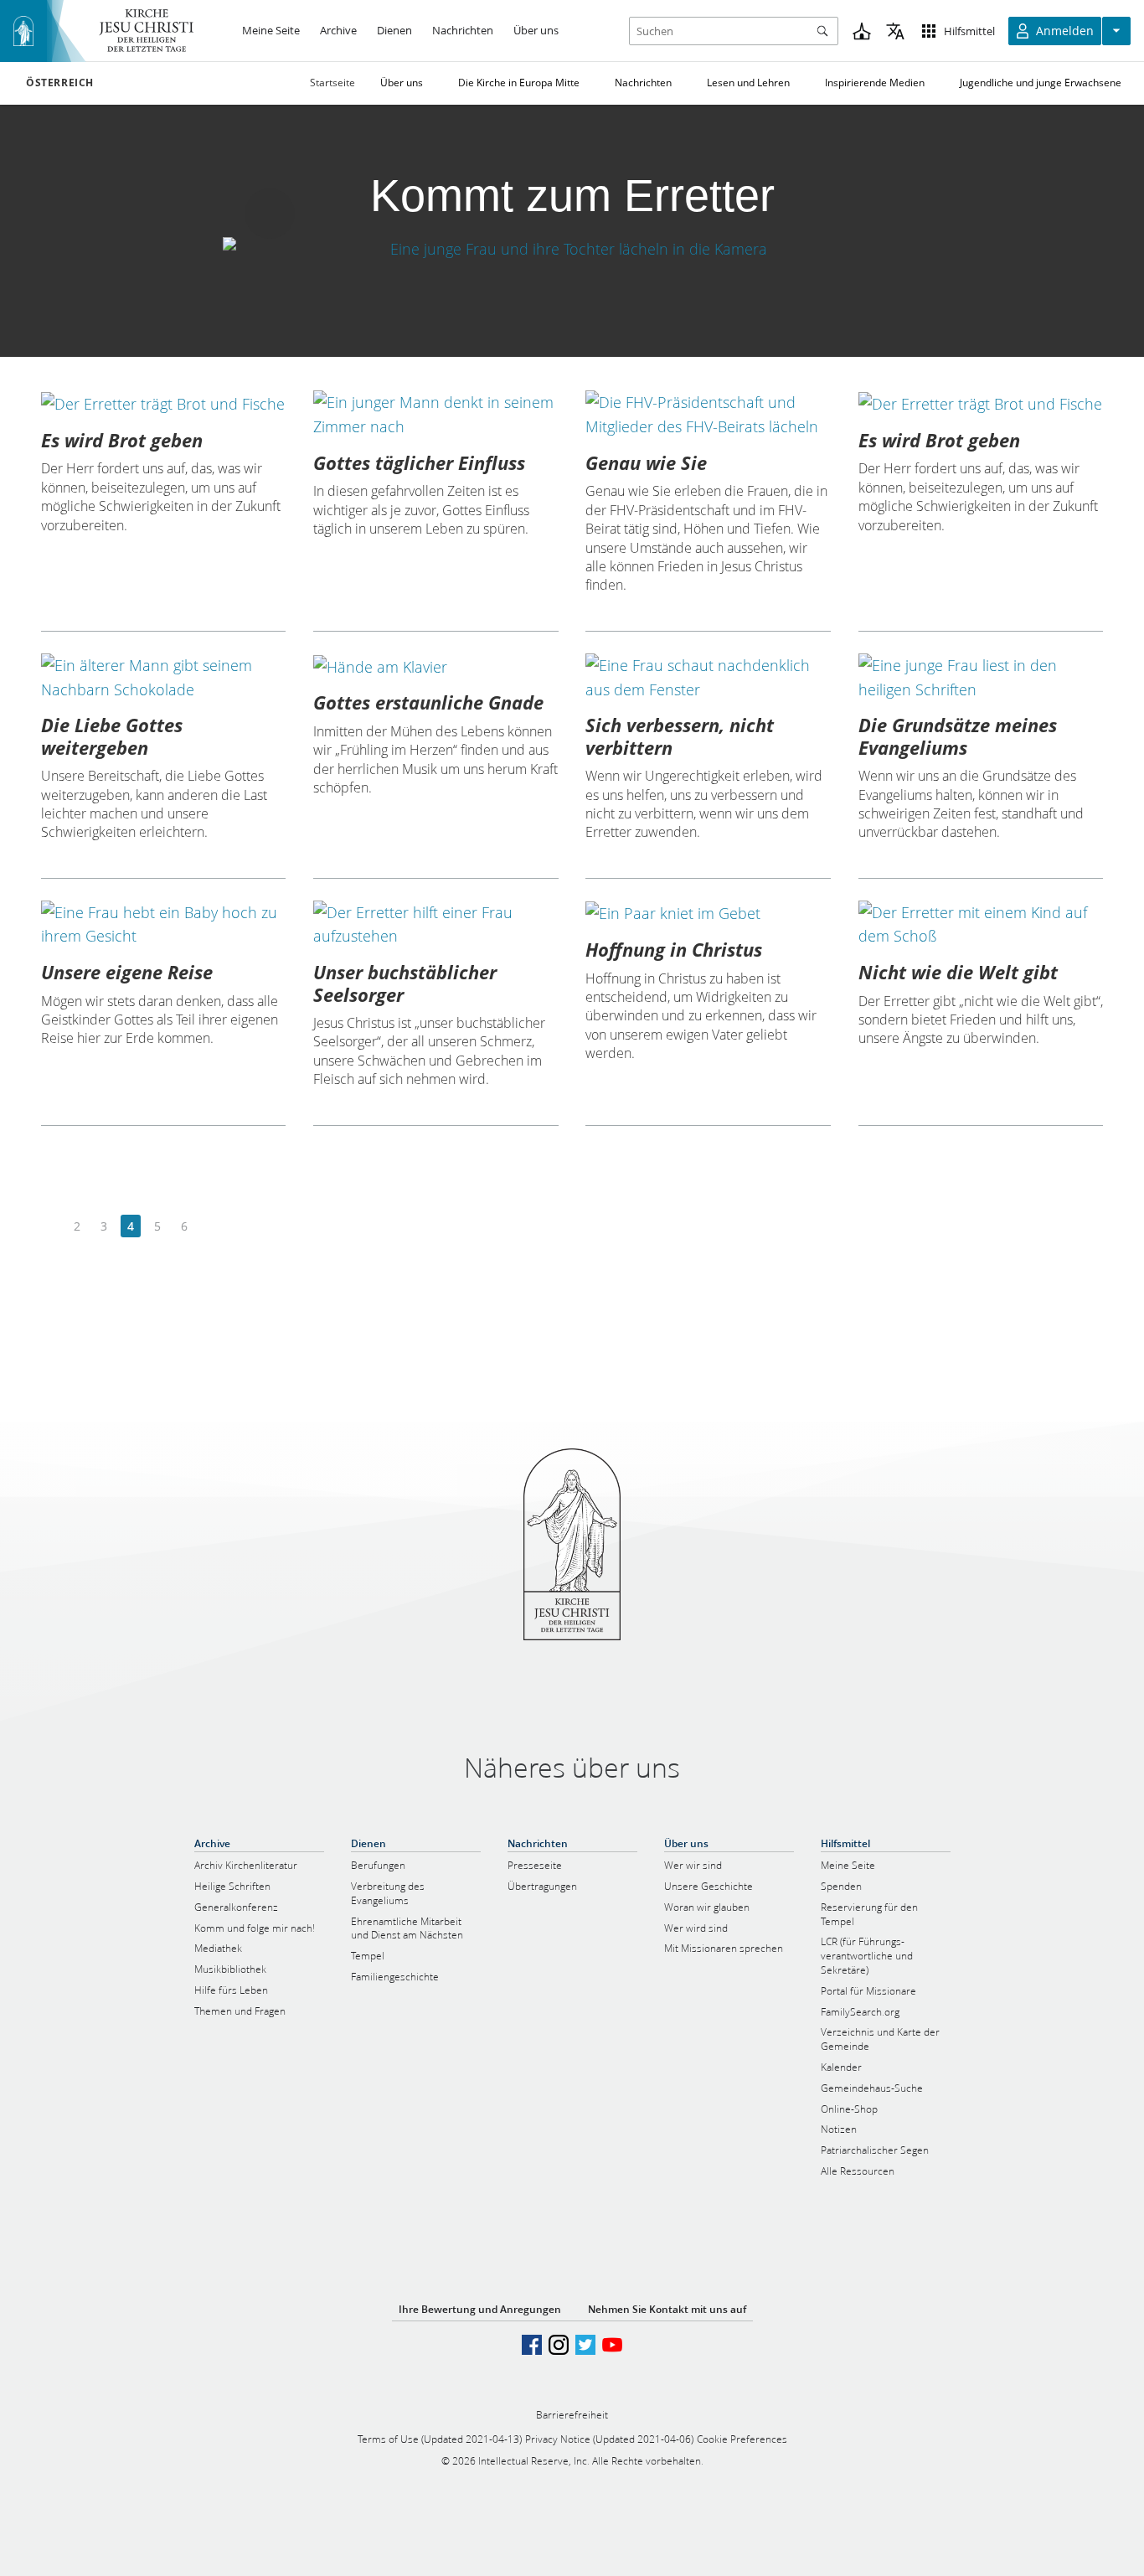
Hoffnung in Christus (674, 949)
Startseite (332, 83)
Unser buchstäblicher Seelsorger (405, 983)
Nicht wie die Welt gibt (958, 972)
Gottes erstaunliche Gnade (428, 702)
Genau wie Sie (646, 462)
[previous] (51, 1227)
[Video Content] (572, 248)
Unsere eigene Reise (127, 972)
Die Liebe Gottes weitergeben (112, 736)
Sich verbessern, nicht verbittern (680, 736)
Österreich (60, 83)
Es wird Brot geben (122, 440)
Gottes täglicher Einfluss (419, 462)
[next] (211, 1227)
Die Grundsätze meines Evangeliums (958, 736)
